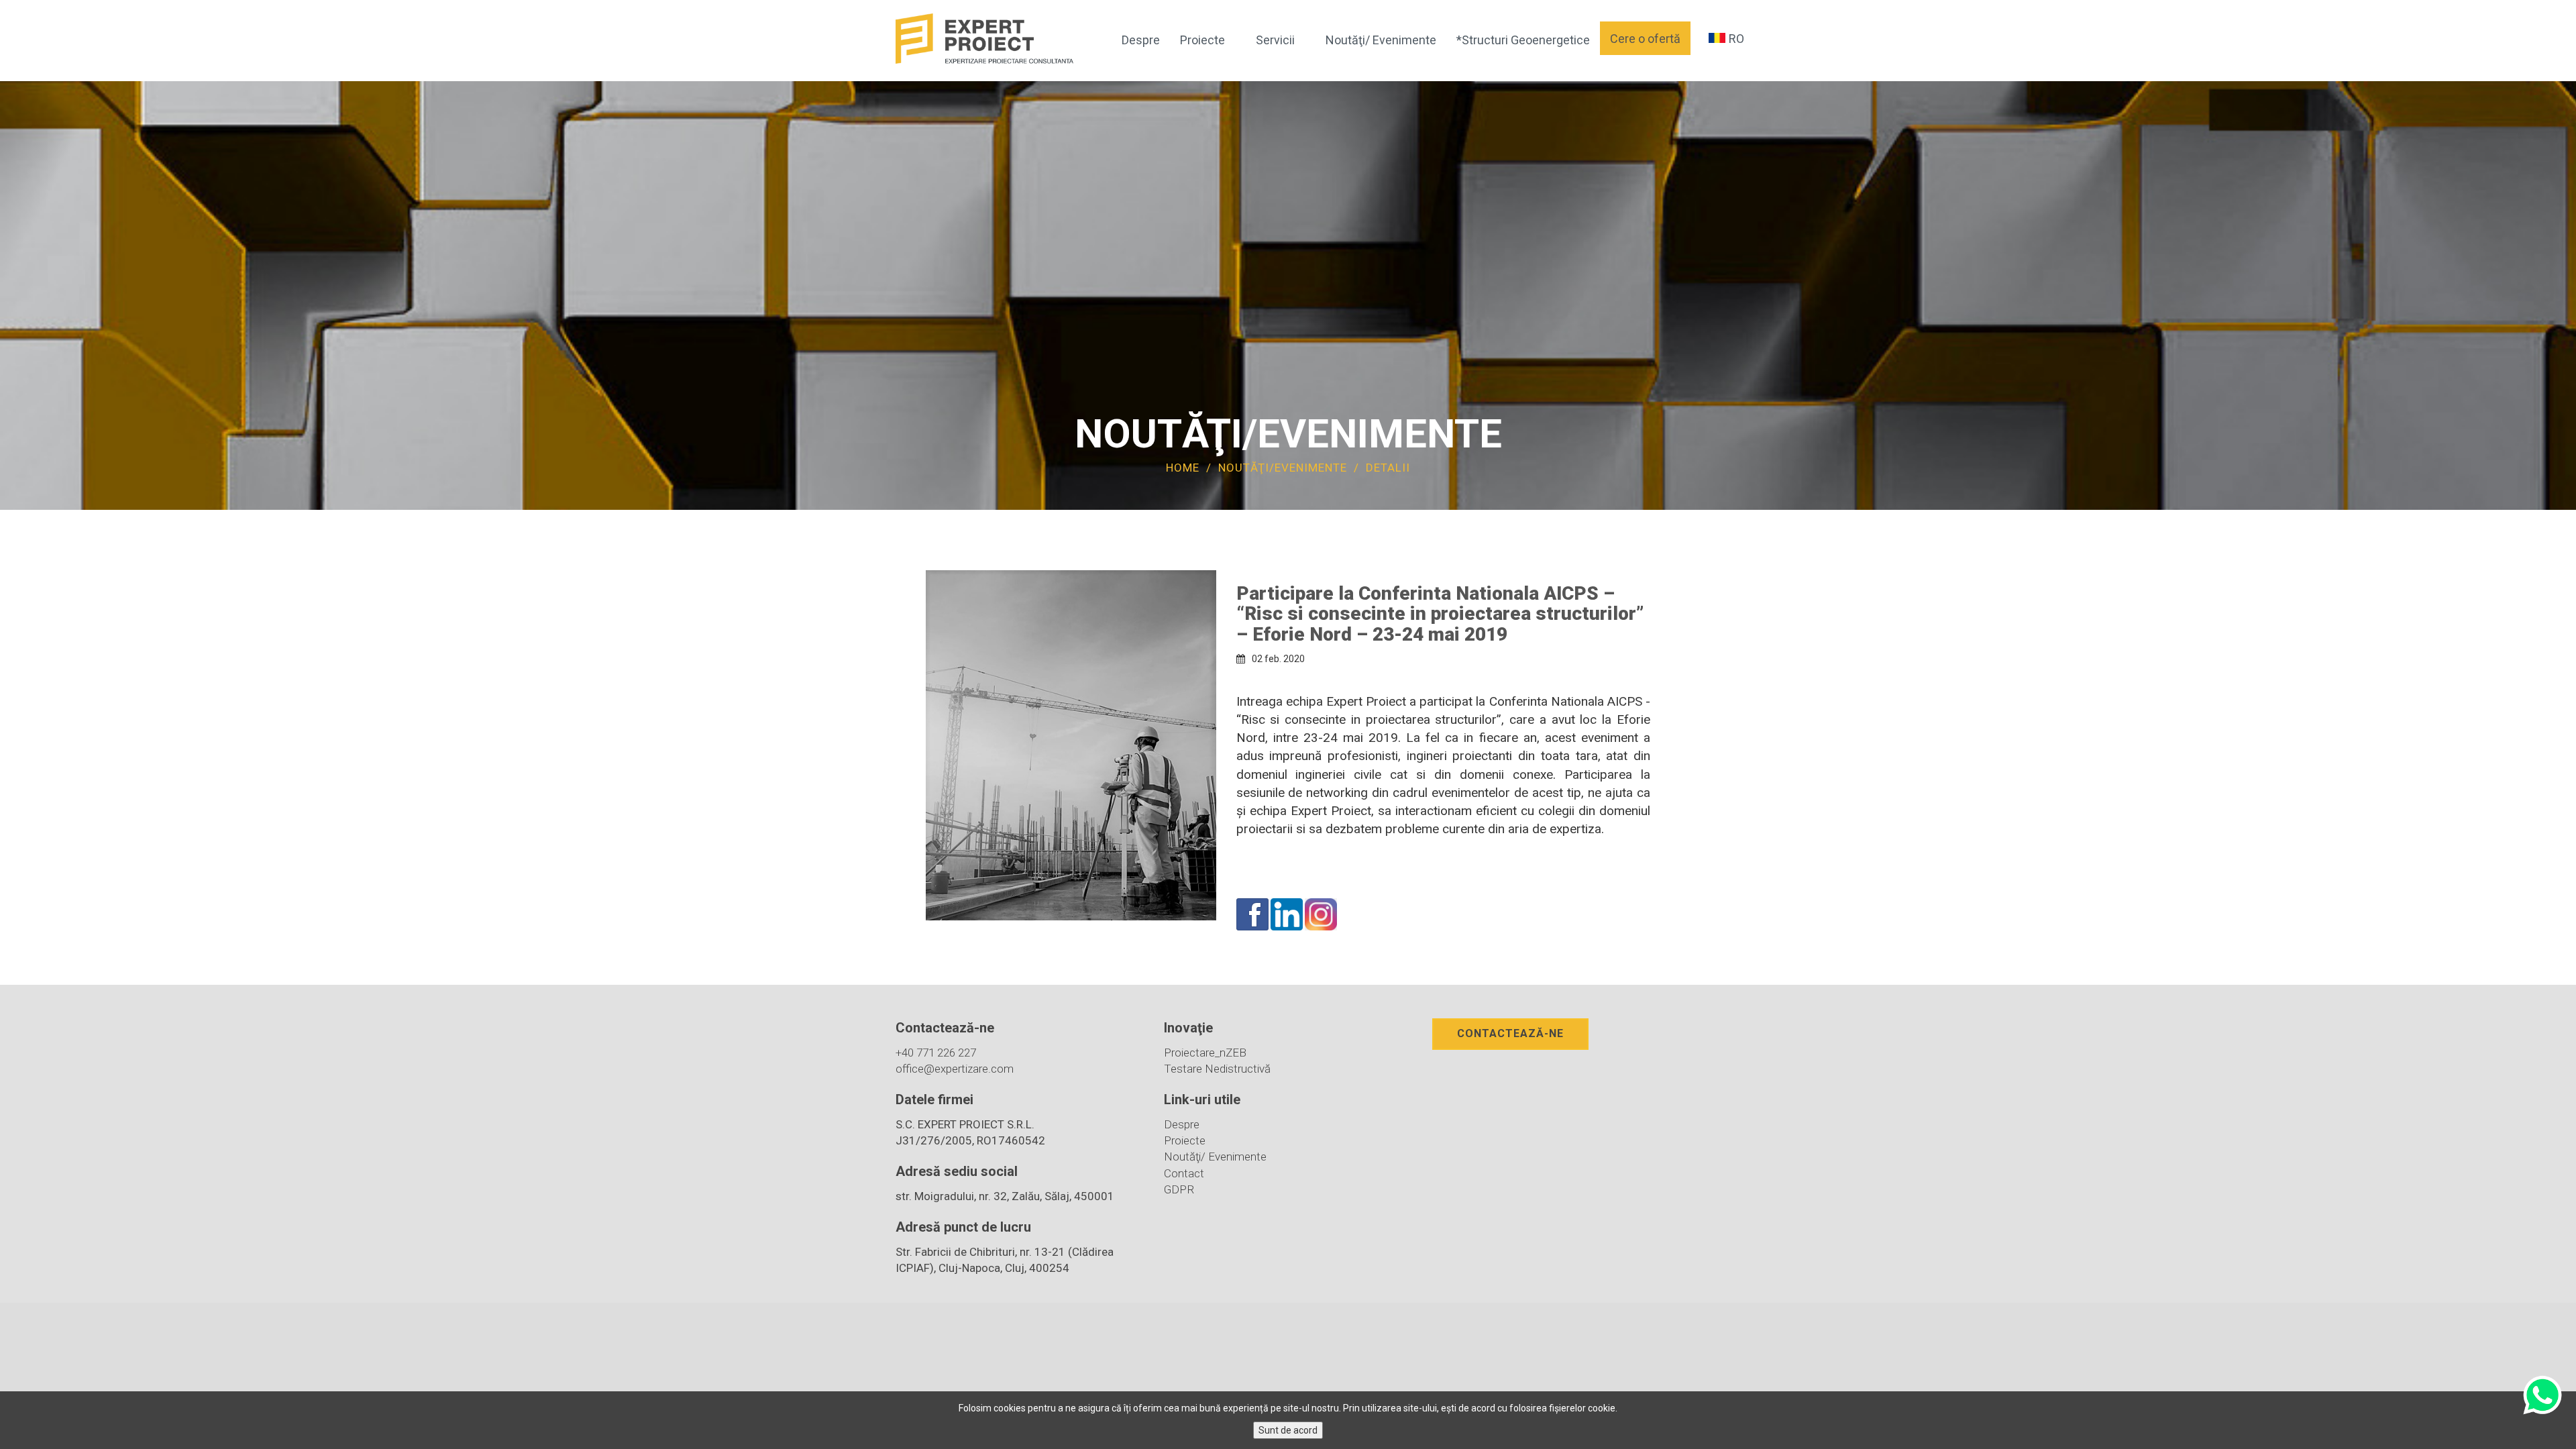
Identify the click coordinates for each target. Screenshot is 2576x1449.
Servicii (1275, 40)
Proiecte (1202, 40)
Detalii (1388, 468)
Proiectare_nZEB (1205, 1053)
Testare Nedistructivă (1217, 1069)
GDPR (1179, 1189)
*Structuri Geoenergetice (1523, 40)
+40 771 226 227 (936, 1053)
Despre (1141, 40)
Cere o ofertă (1645, 39)
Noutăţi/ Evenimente (1381, 40)
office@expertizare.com (955, 1069)
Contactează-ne (1510, 1033)
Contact (1184, 1173)
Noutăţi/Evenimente (1284, 468)
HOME (1183, 468)
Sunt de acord (1288, 1430)
